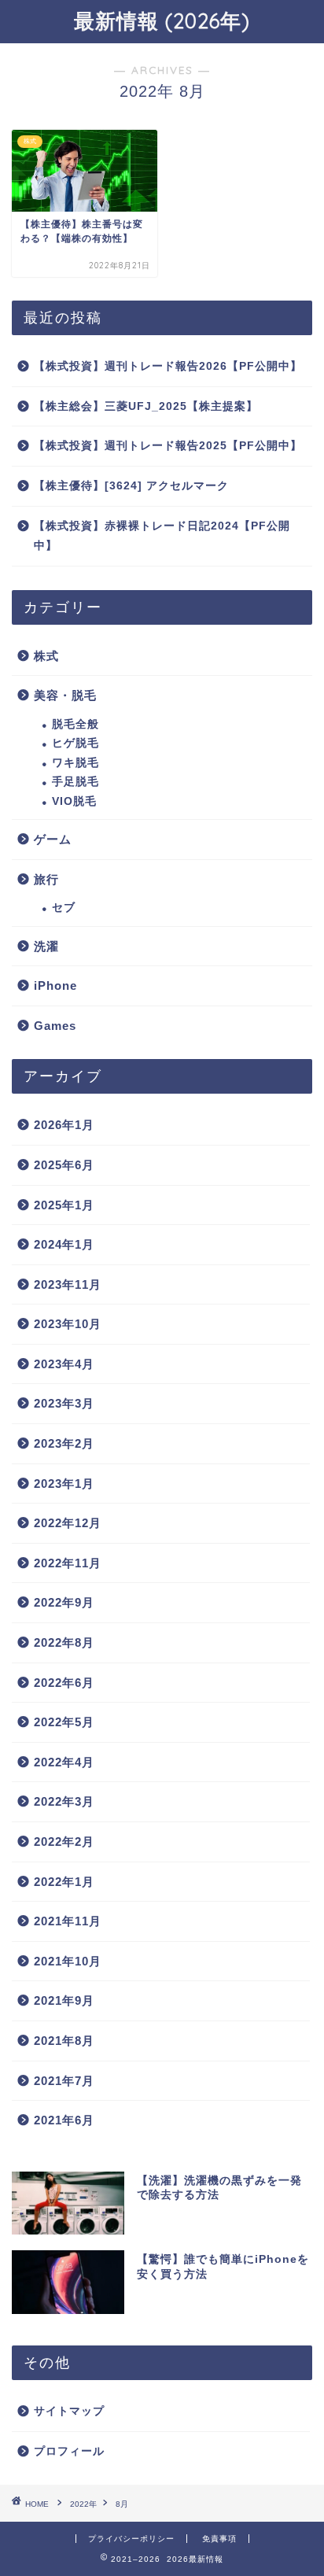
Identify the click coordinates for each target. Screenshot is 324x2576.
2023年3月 (64, 1403)
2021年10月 (68, 1961)
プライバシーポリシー (131, 2539)
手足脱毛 (75, 782)
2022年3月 (64, 1801)
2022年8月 (64, 1642)
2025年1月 (64, 1205)
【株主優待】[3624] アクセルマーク (131, 486)
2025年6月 (64, 1165)
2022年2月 (64, 1842)
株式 (46, 656)
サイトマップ (69, 2411)
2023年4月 (64, 1364)
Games (55, 1026)
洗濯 (46, 946)
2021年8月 (64, 2041)
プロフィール (69, 2451)
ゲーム (53, 839)
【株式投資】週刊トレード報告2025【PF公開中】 (168, 446)
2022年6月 (64, 1683)
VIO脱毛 (74, 801)
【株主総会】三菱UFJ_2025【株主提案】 (146, 406)
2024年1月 (64, 1244)
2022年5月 (64, 1722)
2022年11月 (68, 1563)
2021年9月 (64, 2000)
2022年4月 (64, 1762)
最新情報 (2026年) (162, 20)
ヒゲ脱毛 (75, 743)
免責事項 (219, 2539)
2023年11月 (68, 1284)
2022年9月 (64, 1602)
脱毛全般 (75, 724)
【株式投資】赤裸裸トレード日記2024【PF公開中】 (162, 536)
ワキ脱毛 (75, 763)
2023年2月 (64, 1443)
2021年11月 (68, 1921)
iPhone (55, 985)
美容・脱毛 (65, 695)
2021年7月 (64, 2081)
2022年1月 (64, 1882)
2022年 (83, 2504)
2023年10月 (68, 1324)
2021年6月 (64, 2120)
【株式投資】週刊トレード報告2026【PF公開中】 (168, 366)
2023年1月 (64, 1484)
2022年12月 (68, 1523)
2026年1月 (64, 1125)
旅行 (46, 879)
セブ (64, 908)
